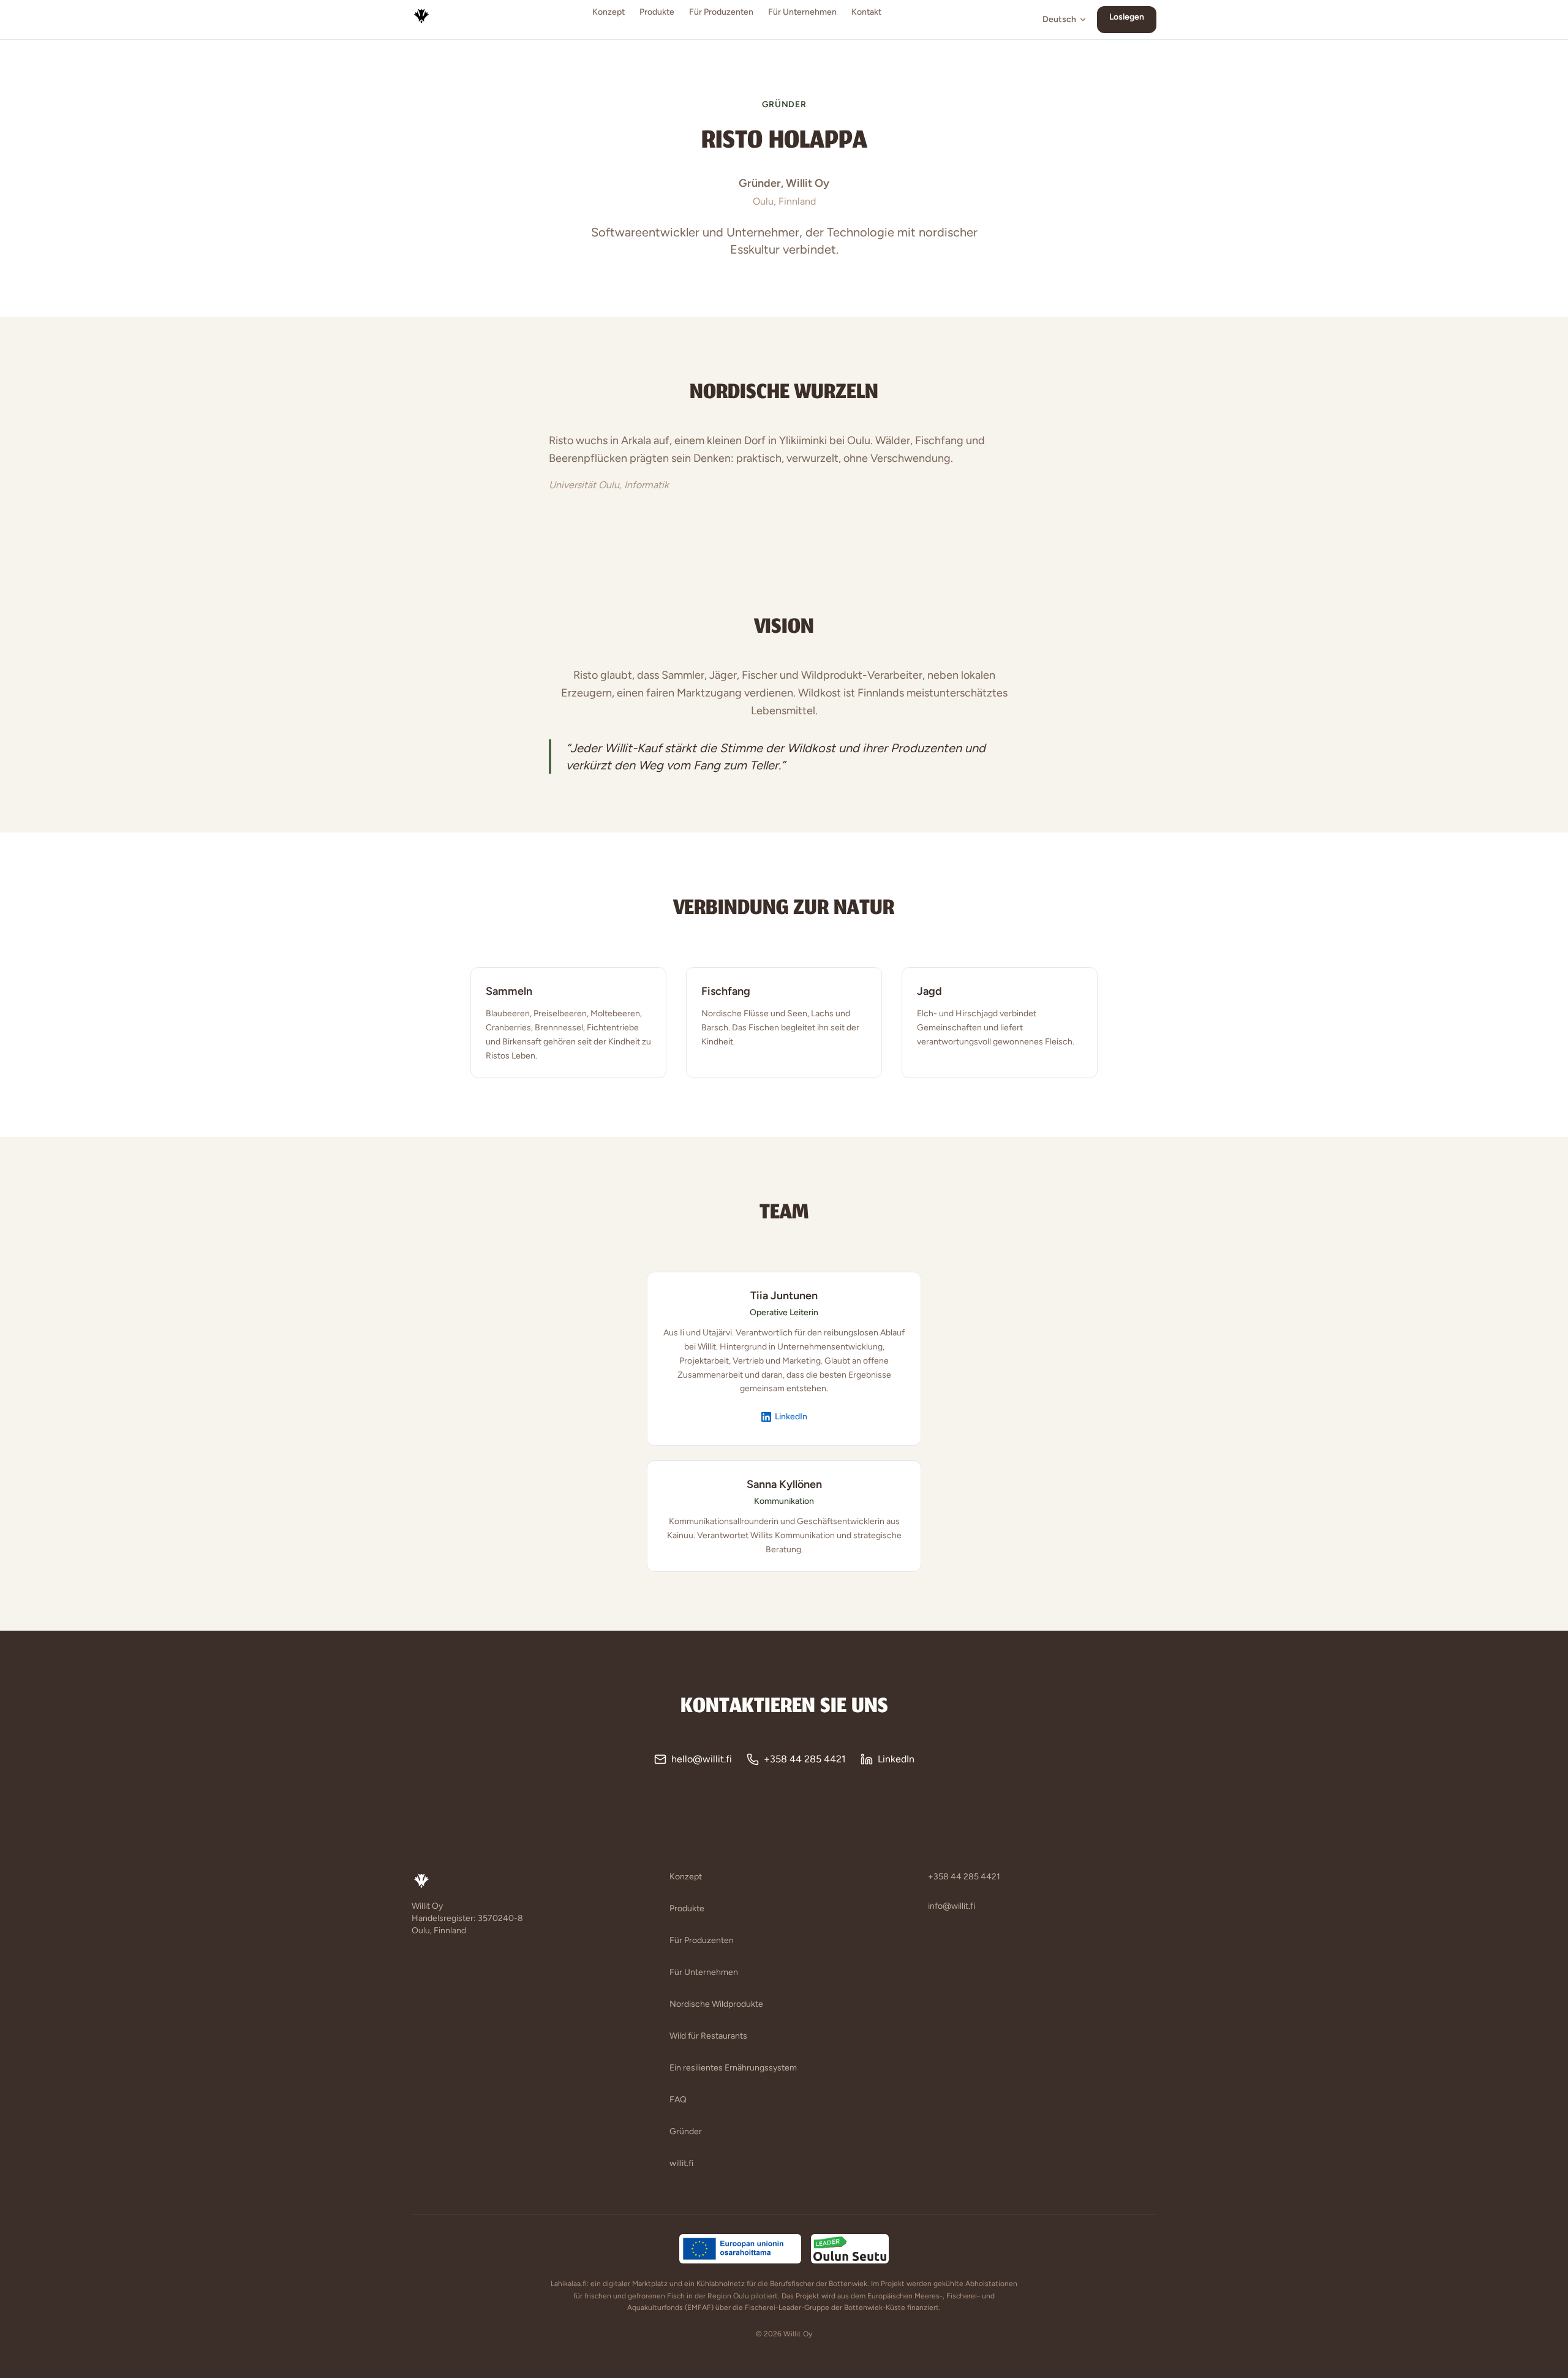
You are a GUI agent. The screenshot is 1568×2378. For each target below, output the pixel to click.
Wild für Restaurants (708, 2036)
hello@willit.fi (702, 1759)
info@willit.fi (952, 1906)
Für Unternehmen (802, 12)
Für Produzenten (721, 12)
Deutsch (1059, 19)
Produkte (657, 12)
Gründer (686, 2131)
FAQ (678, 2100)
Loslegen (1127, 17)
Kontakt (866, 12)
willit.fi (681, 2163)
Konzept (609, 12)
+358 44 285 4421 (805, 1759)
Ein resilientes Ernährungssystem (733, 2068)
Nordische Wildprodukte (716, 2004)
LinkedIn (791, 1417)
